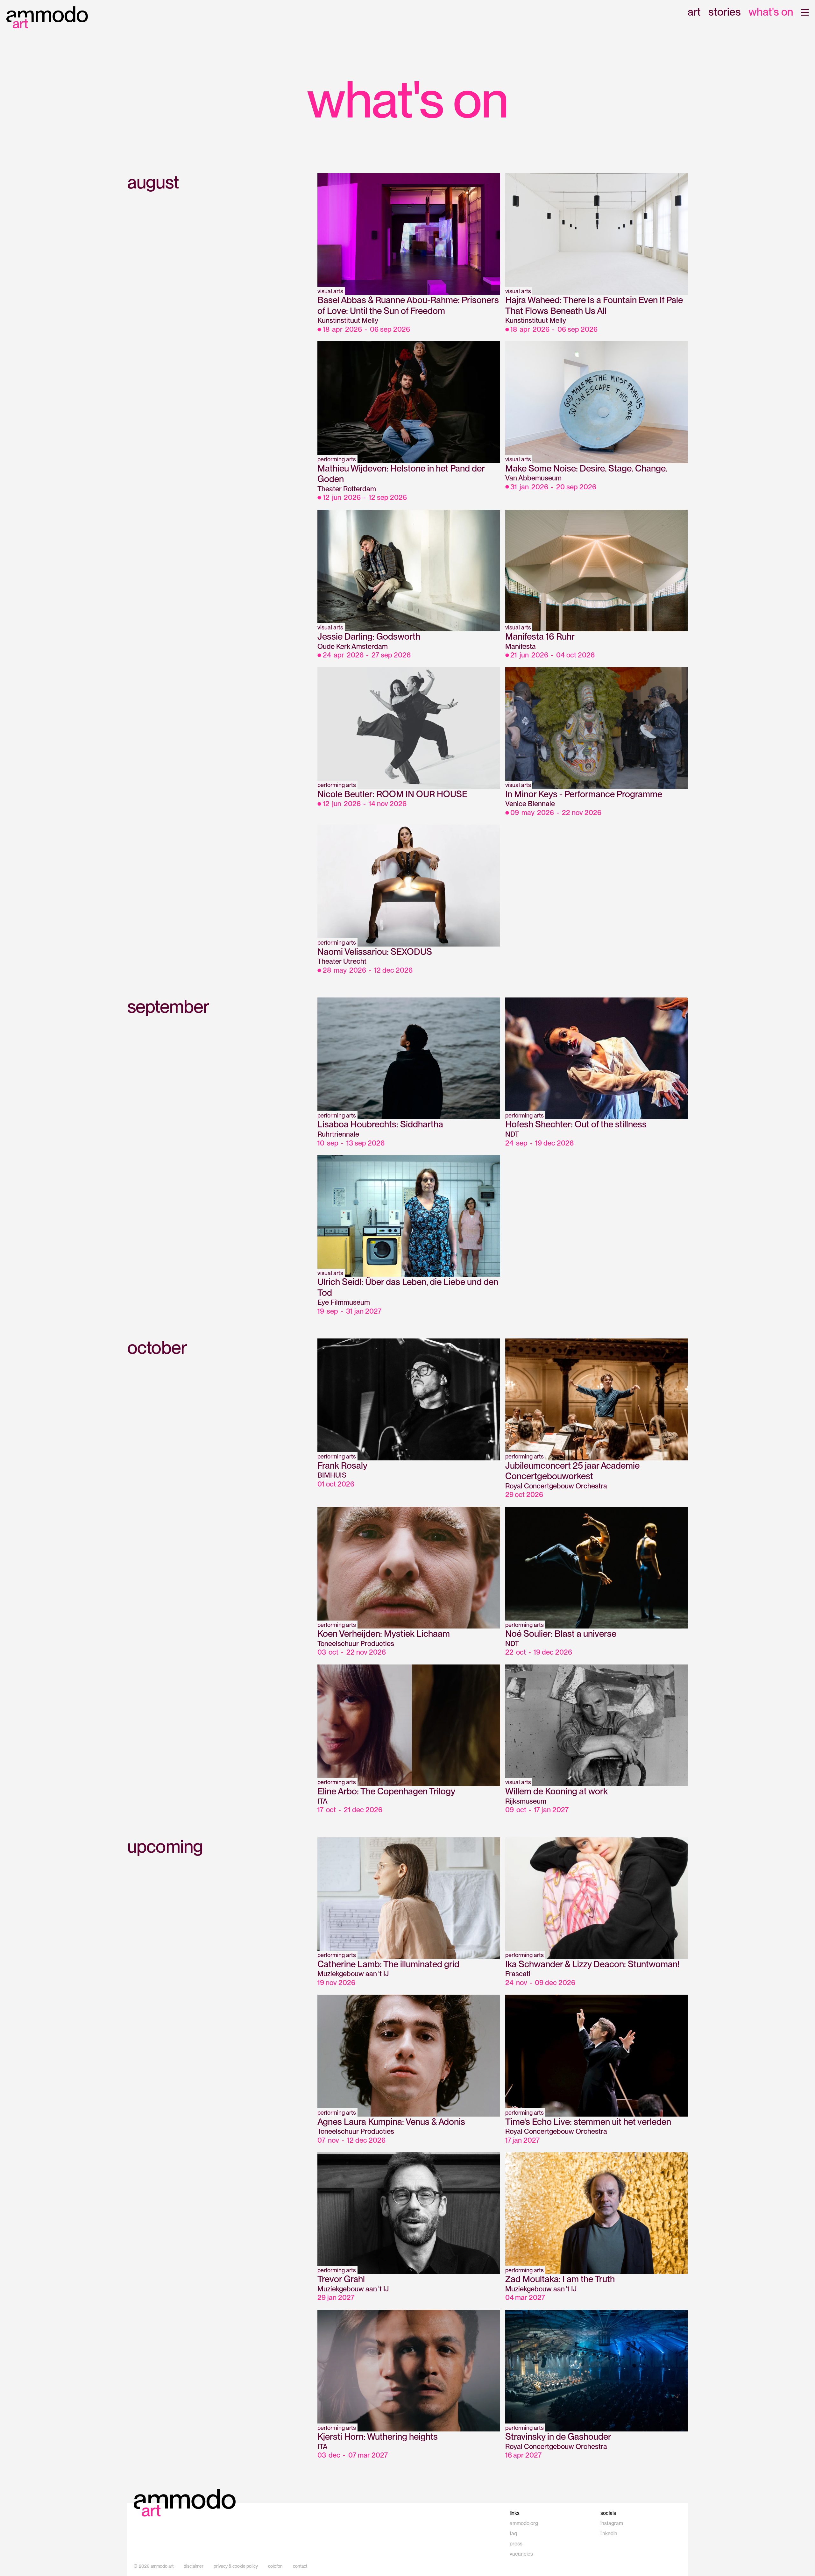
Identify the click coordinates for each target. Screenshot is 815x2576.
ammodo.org (524, 2523)
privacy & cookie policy (236, 2566)
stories (725, 12)
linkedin (609, 2533)
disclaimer (194, 2566)
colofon (275, 2566)
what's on (771, 12)
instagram (612, 2523)
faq (513, 2533)
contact (300, 2566)
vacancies (521, 2554)
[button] (805, 12)
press (516, 2544)
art (694, 12)
